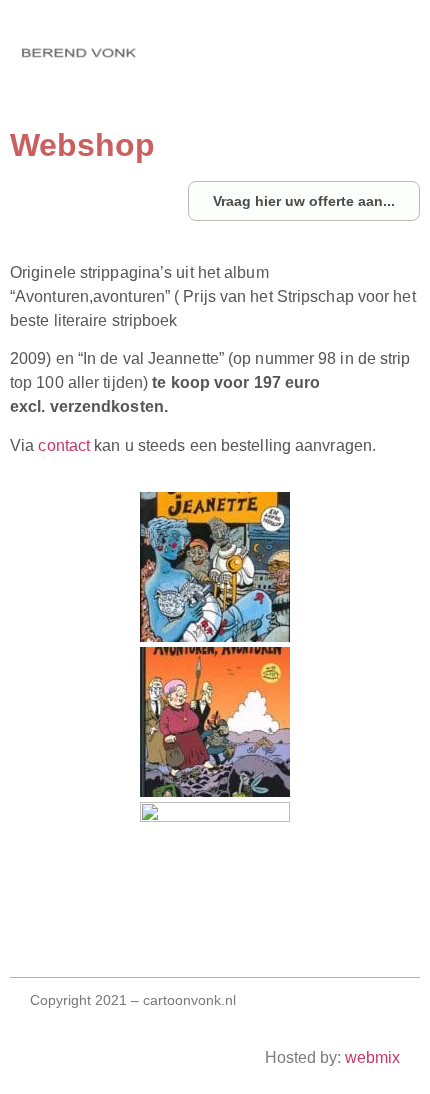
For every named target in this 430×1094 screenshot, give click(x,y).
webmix (372, 1057)
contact (64, 445)
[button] (123, 57)
